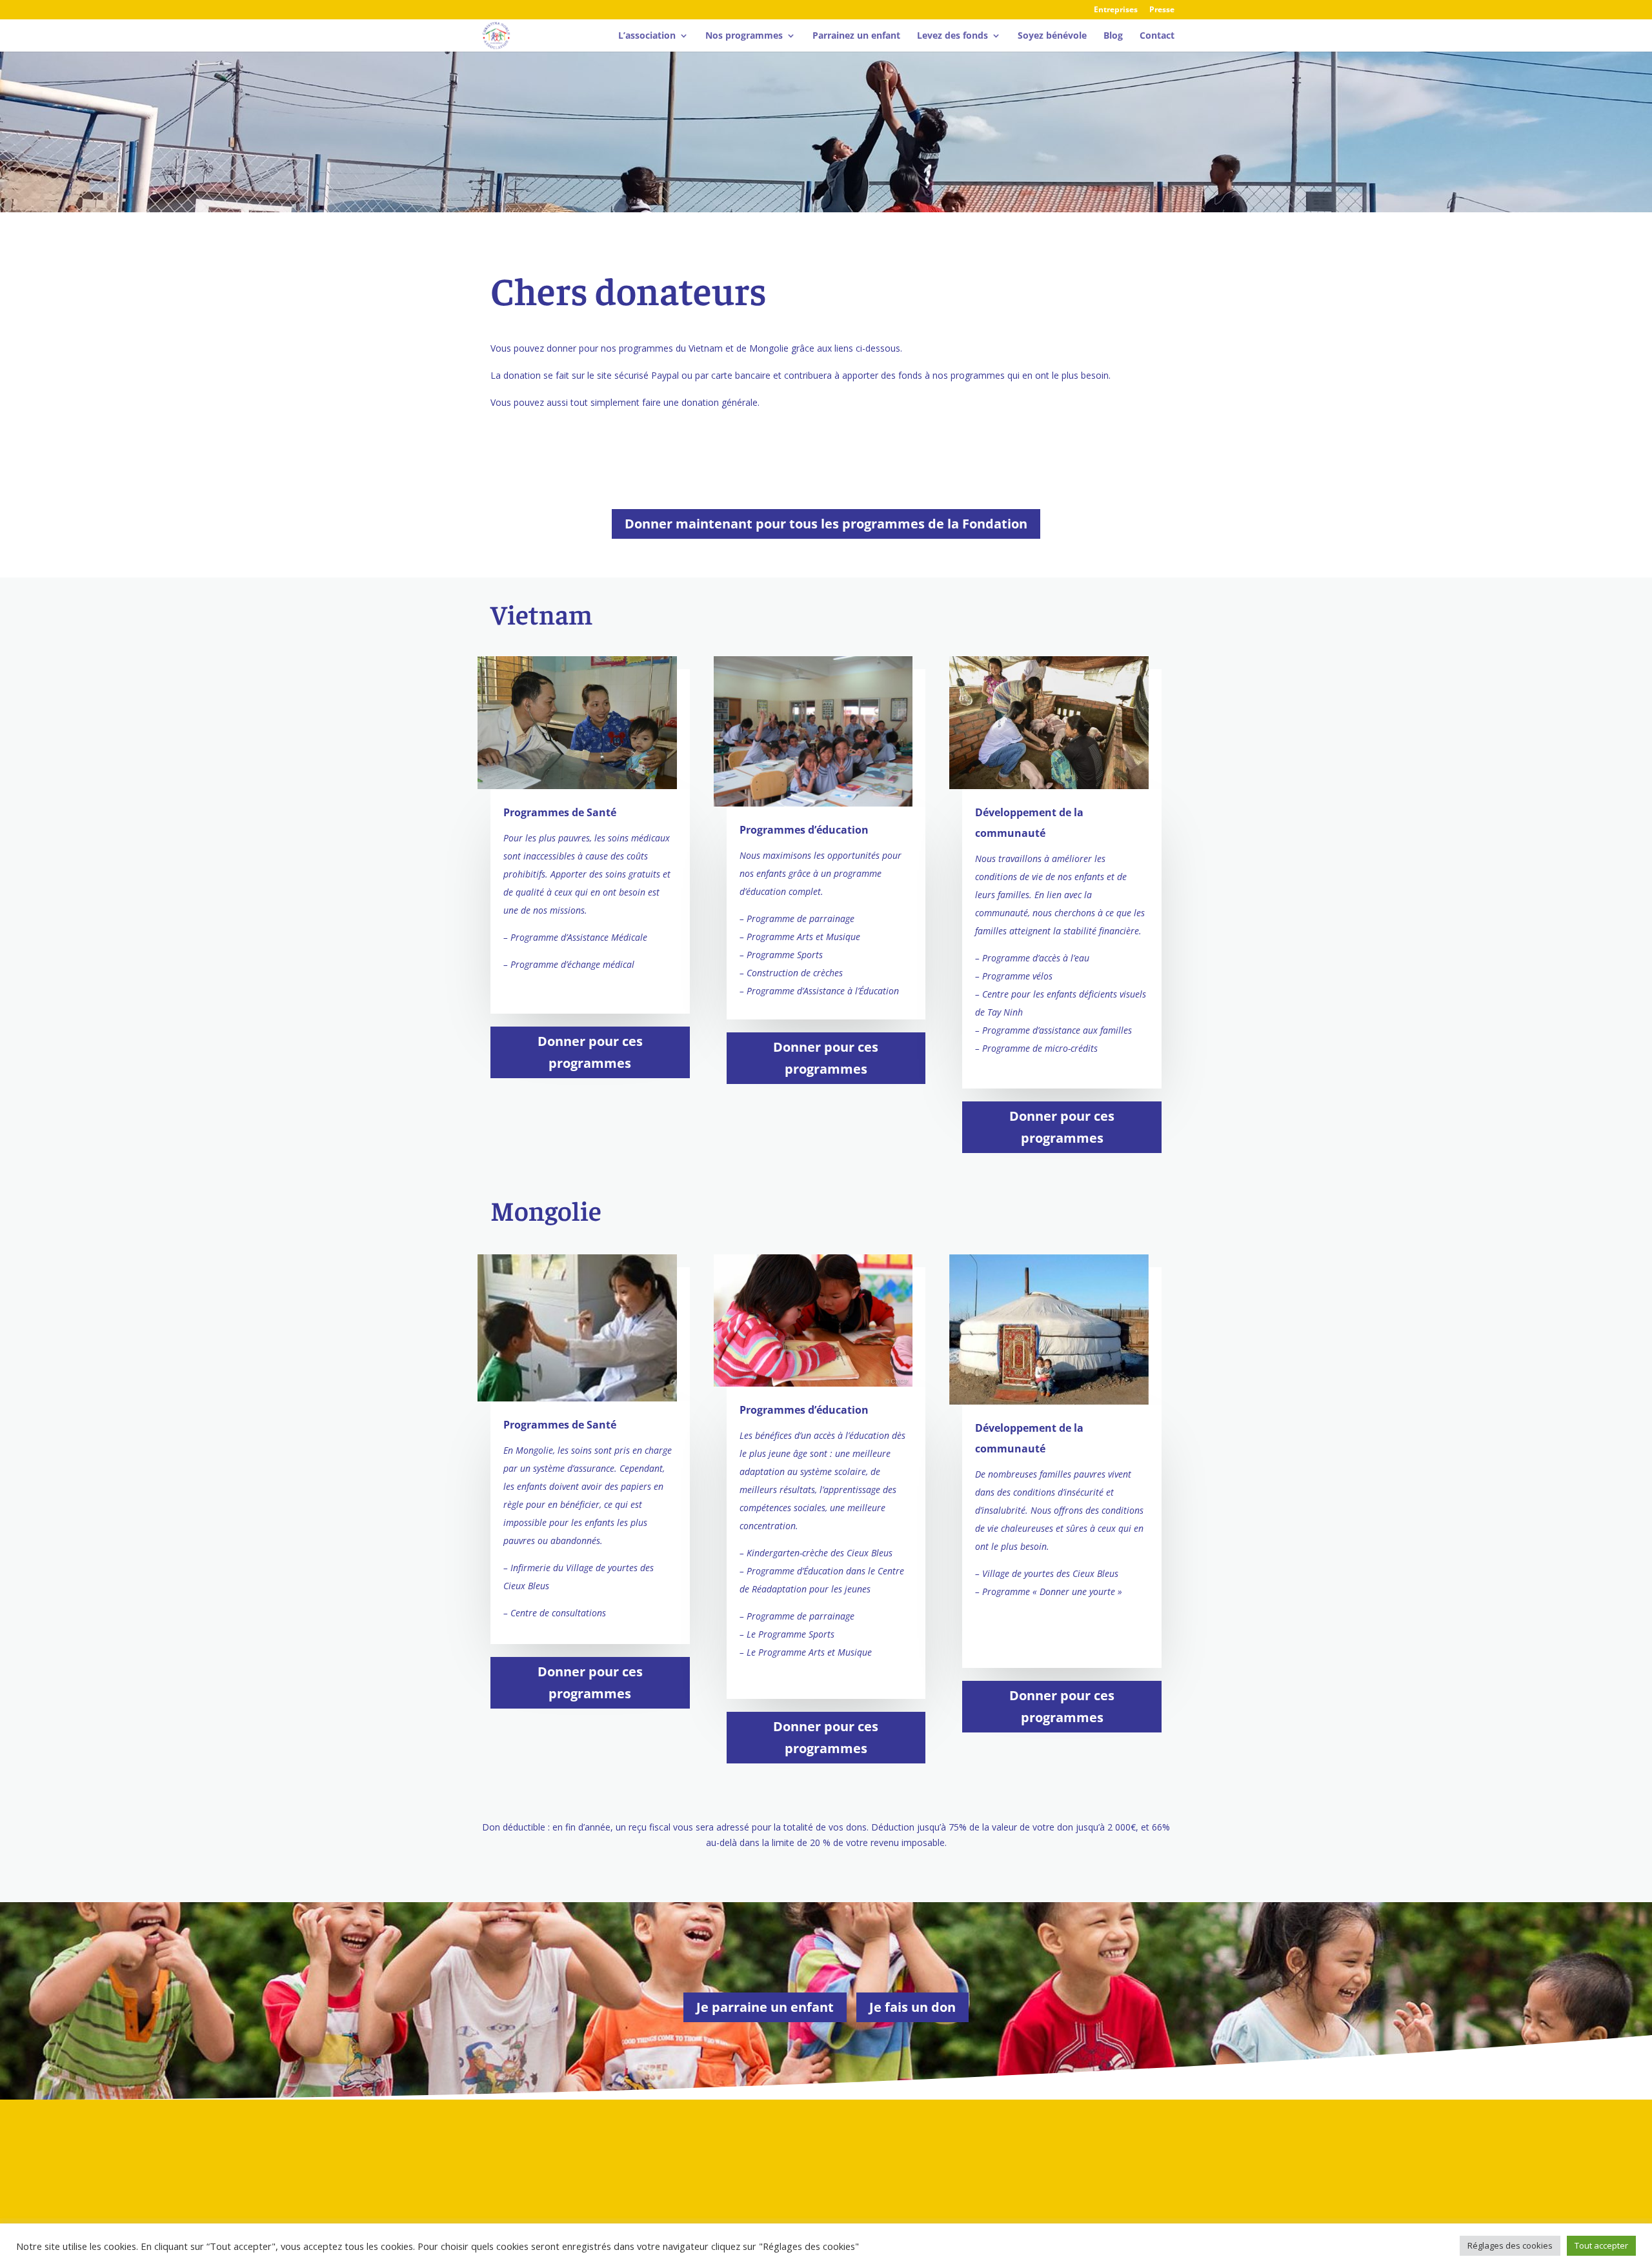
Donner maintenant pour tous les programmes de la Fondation (826, 524)
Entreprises (1116, 10)
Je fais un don (912, 2007)
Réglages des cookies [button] (1510, 2245)
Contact (1157, 36)
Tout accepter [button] (1601, 2245)
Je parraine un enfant (765, 2007)
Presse (1162, 10)
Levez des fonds (952, 36)
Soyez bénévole (1052, 36)
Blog (1113, 36)
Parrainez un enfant (856, 36)
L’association (647, 36)
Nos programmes (744, 36)
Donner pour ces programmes (590, 1052)
